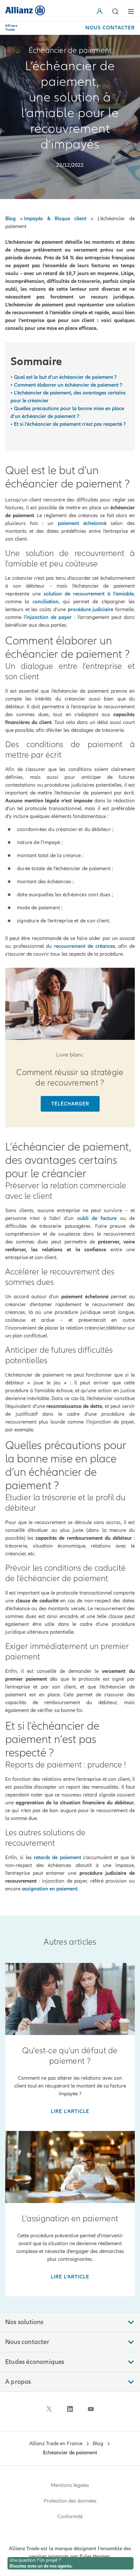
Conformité (70, 2517)
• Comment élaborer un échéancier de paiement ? (66, 385)
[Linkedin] (70, 2409)
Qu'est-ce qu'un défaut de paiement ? (70, 2056)
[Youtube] (91, 2409)
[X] (49, 2409)
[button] (101, 11)
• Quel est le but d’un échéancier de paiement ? (63, 377)
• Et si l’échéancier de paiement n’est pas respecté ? (68, 424)
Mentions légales (70, 2485)
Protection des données (70, 2501)
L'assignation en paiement (70, 2219)
